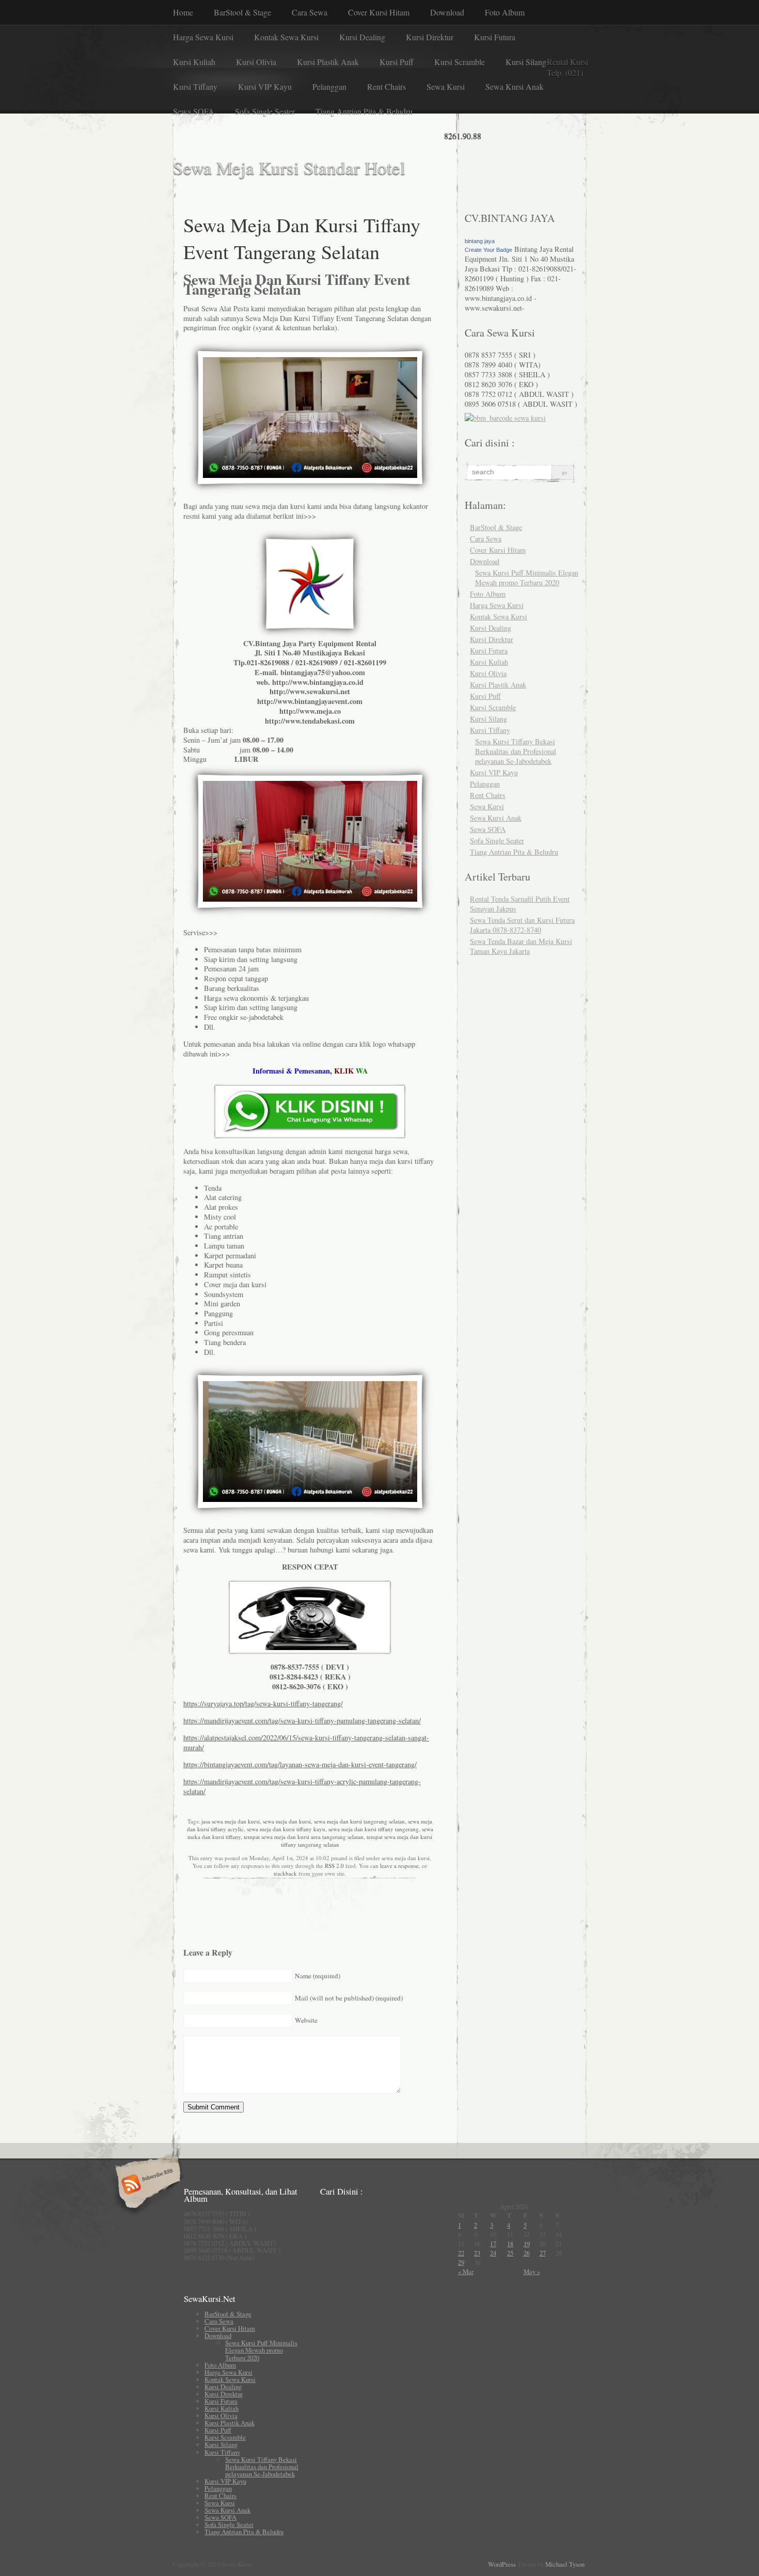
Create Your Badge (488, 250)
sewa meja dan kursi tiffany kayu (286, 1829)
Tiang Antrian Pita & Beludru (364, 111)
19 (527, 2244)
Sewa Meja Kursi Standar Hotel (289, 167)
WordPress (502, 2564)
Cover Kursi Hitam (379, 12)
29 (461, 2262)
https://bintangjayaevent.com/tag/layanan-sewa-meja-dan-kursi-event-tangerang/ (300, 1764)
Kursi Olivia (256, 62)
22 (461, 2253)
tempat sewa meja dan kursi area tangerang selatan (304, 1837)
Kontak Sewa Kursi (286, 37)
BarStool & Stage (242, 12)
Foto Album (505, 12)
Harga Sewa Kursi (203, 37)
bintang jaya (480, 241)
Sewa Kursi (446, 86)
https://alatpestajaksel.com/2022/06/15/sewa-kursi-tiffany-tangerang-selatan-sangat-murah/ (306, 1742)
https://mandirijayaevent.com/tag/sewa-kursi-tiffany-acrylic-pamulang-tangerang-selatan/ (302, 1786)
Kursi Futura (495, 37)
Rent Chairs (386, 86)
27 (543, 2253)
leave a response (399, 1866)
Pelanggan (329, 86)
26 (527, 2253)
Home (183, 12)
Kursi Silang (526, 62)
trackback (285, 1873)
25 (510, 2253)
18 (510, 2244)
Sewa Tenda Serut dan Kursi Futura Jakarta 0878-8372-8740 (522, 925)
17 (493, 2244)
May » (532, 2271)
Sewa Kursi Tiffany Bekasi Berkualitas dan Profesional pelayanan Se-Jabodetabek (516, 751)
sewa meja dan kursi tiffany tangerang (374, 1829)
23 (477, 2253)
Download (447, 12)
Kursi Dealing (362, 37)
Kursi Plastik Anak (328, 62)
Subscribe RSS (146, 2185)
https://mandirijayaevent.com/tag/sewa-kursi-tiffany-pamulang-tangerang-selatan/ (302, 1721)
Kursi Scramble (460, 62)
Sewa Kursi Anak (515, 86)
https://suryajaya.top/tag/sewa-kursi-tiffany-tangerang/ (263, 1703)
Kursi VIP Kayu (265, 86)
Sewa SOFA (194, 111)
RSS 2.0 (334, 1866)
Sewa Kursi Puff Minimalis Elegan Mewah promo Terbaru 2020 (527, 578)
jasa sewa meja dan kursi (231, 1821)
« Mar (466, 2271)
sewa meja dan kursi (287, 1821)
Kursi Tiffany (195, 86)
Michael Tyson (565, 2564)
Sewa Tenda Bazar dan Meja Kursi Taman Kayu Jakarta (521, 946)
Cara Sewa (310, 12)
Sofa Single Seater (265, 111)
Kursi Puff (397, 62)
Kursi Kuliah (194, 62)
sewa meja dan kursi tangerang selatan (359, 1821)
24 (493, 2253)
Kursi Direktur (430, 37)
